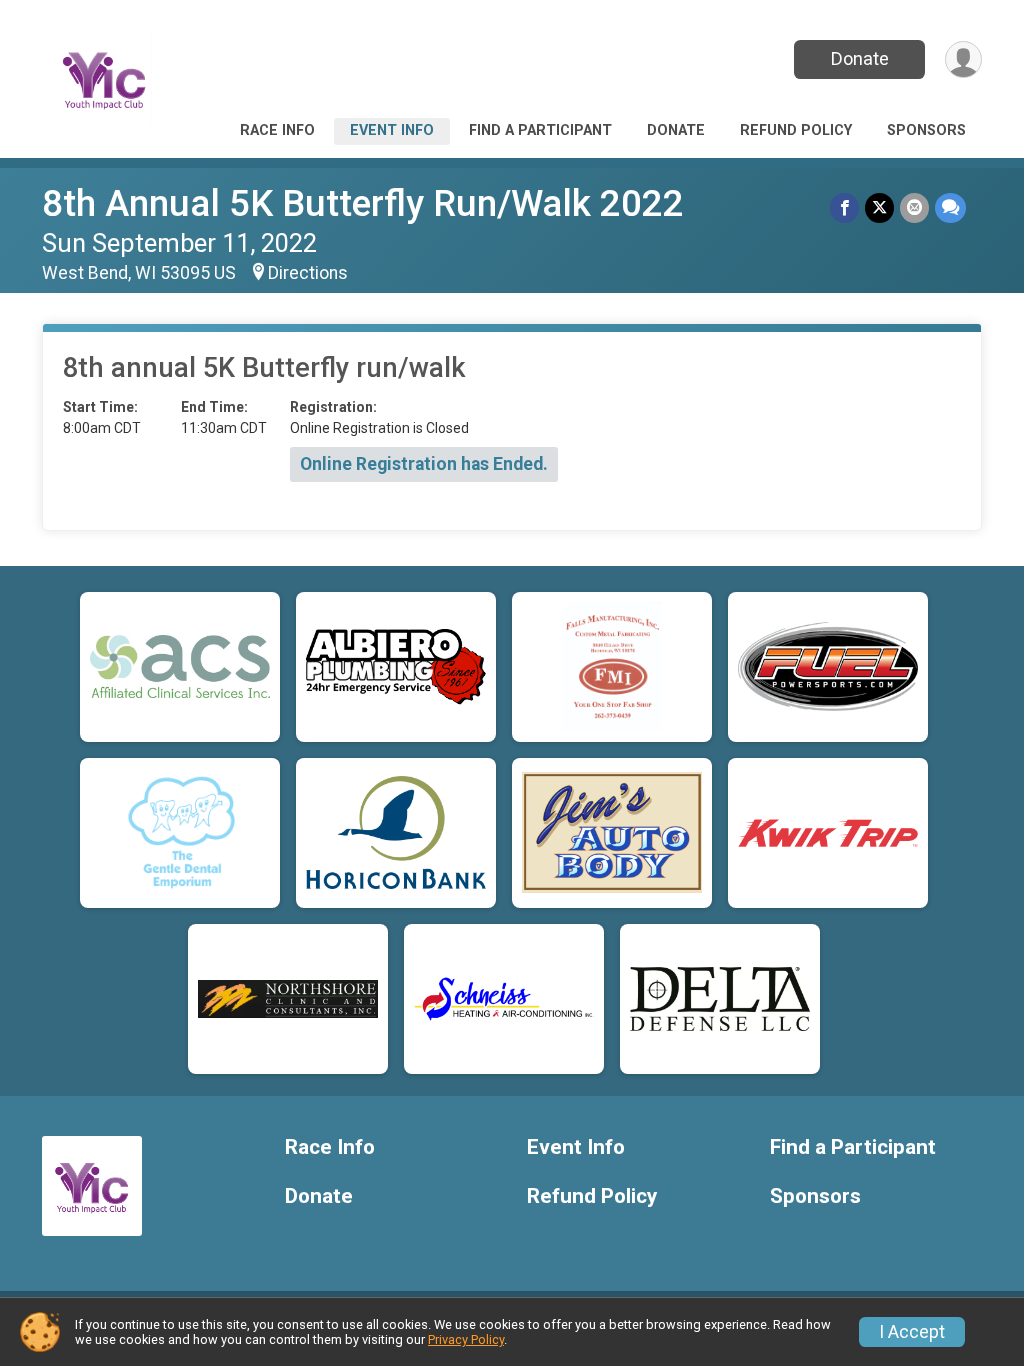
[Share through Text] (950, 207)
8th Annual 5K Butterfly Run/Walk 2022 (363, 203)
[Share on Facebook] (844, 207)
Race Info (277, 130)
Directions (308, 273)
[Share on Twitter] (879, 207)
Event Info (392, 130)
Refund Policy (796, 130)
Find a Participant (540, 130)
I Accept (912, 1332)
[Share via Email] (914, 207)
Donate (860, 58)
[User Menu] (963, 59)
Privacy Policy (466, 1339)
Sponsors (926, 130)
